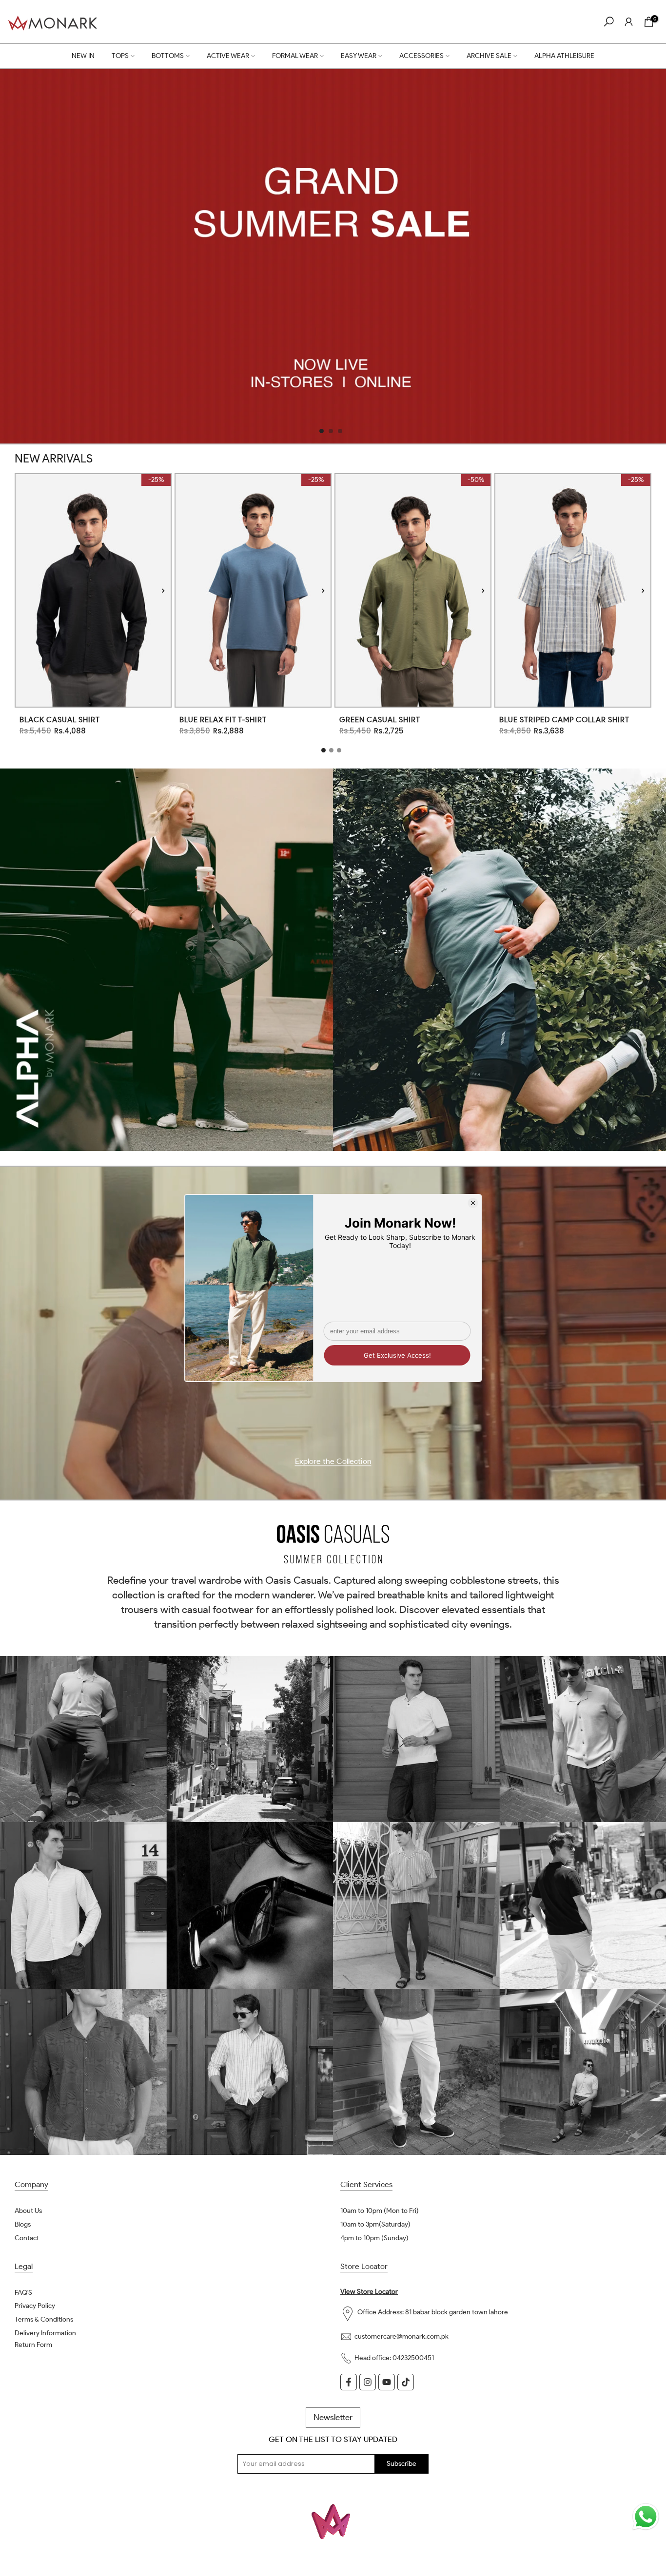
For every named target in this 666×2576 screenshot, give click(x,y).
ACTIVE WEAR (228, 56)
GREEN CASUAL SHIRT (380, 720)
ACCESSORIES (421, 56)
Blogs (23, 2224)
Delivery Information (45, 2333)
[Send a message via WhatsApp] (646, 2517)
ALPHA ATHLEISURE (564, 56)
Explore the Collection (333, 1462)
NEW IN (83, 56)
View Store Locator (369, 2292)
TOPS (120, 56)
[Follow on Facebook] (349, 2382)
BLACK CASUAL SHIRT (60, 720)
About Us (28, 2211)
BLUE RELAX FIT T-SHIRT (223, 720)
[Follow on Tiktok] (406, 2382)
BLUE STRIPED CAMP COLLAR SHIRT (564, 720)
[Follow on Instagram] (368, 2382)
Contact (27, 2238)
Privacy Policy (35, 2306)
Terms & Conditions (44, 2319)
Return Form (33, 2345)
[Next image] (163, 590)
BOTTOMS (168, 56)
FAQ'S (23, 2293)
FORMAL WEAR (295, 56)
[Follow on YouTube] (387, 2382)
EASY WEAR (359, 56)
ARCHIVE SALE (489, 56)
